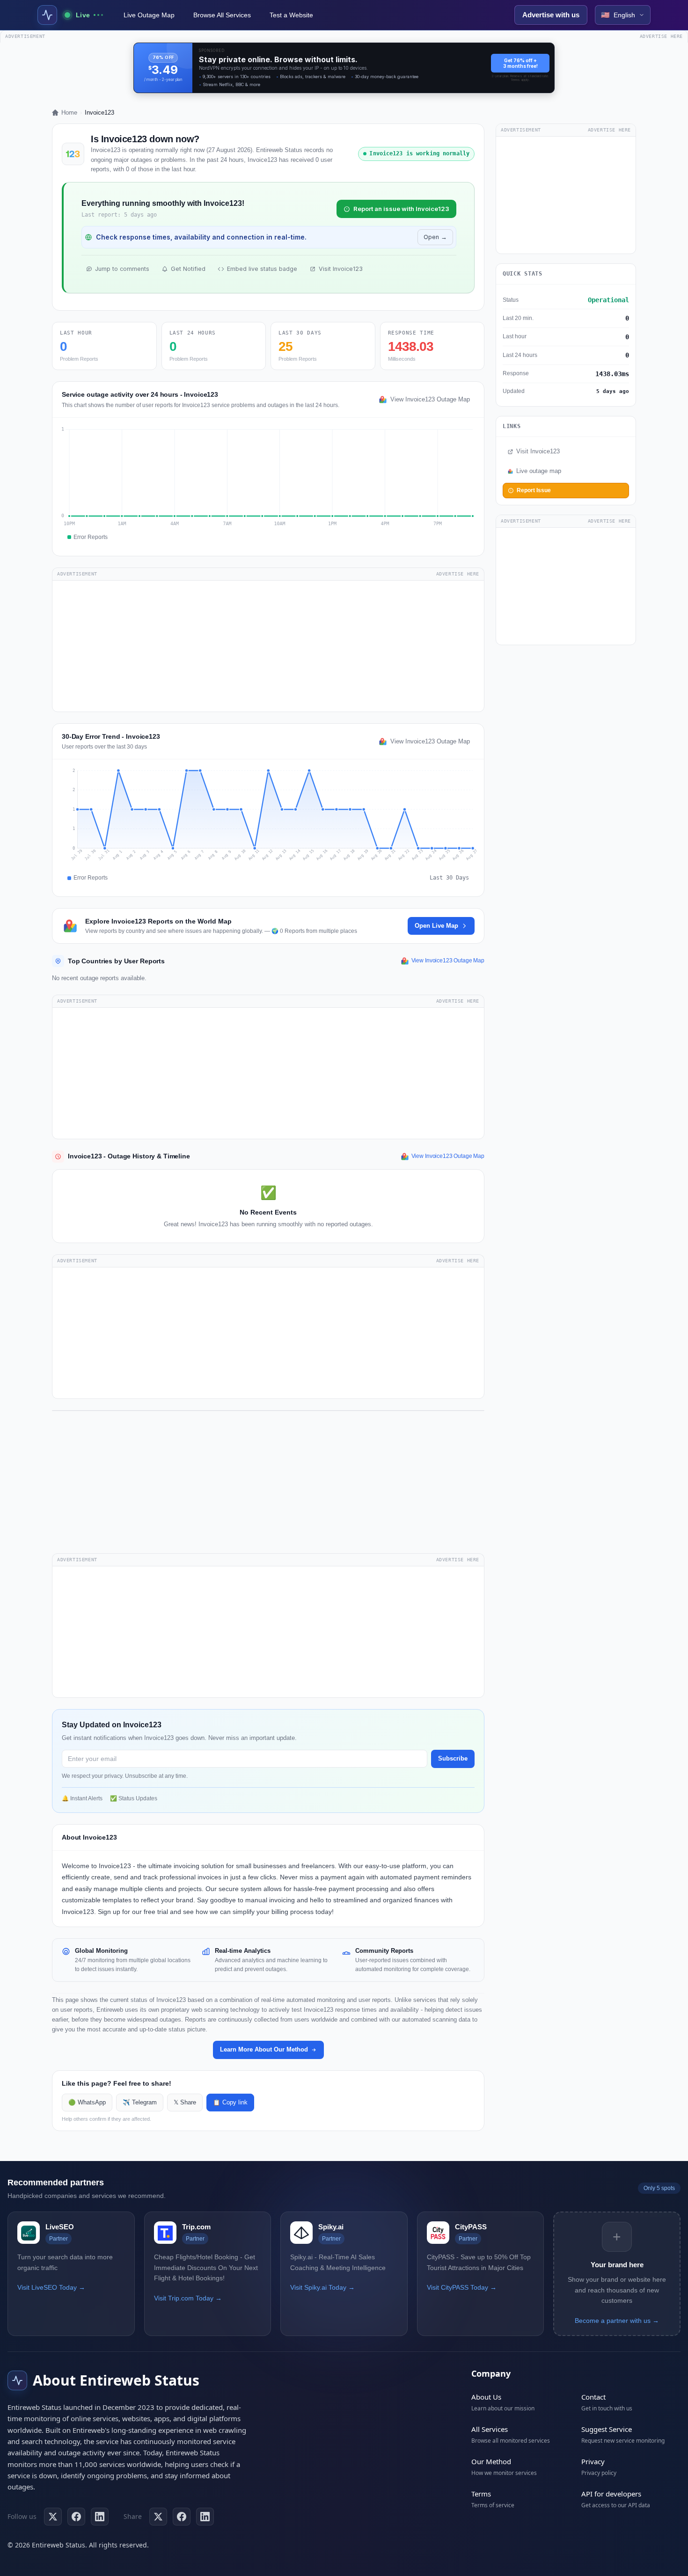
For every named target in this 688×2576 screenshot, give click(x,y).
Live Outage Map (149, 15)
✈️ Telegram (140, 2103)
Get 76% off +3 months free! (520, 63)
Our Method (491, 2461)
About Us (486, 2397)
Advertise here (661, 36)
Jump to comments (122, 269)
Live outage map (539, 471)
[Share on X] (158, 2517)
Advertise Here (458, 574)
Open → (435, 237)
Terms (481, 2494)
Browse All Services (222, 15)
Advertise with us (551, 15)
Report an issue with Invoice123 (401, 209)
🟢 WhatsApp (87, 2103)
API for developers (611, 2494)
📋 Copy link (230, 2103)
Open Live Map (436, 926)
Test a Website (291, 15)
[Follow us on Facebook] (76, 2517)
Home (69, 113)
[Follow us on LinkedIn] (100, 2517)
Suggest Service (607, 2429)
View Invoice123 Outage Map (430, 400)
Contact (593, 2397)
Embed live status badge (262, 269)
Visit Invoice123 (341, 269)
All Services (490, 2429)
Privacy (593, 2461)
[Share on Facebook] (182, 2517)
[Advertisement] (268, 646)
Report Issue (534, 490)
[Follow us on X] (53, 2517)
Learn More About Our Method (264, 2049)
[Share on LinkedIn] (205, 2517)
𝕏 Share (185, 2103)
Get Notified (188, 269)
